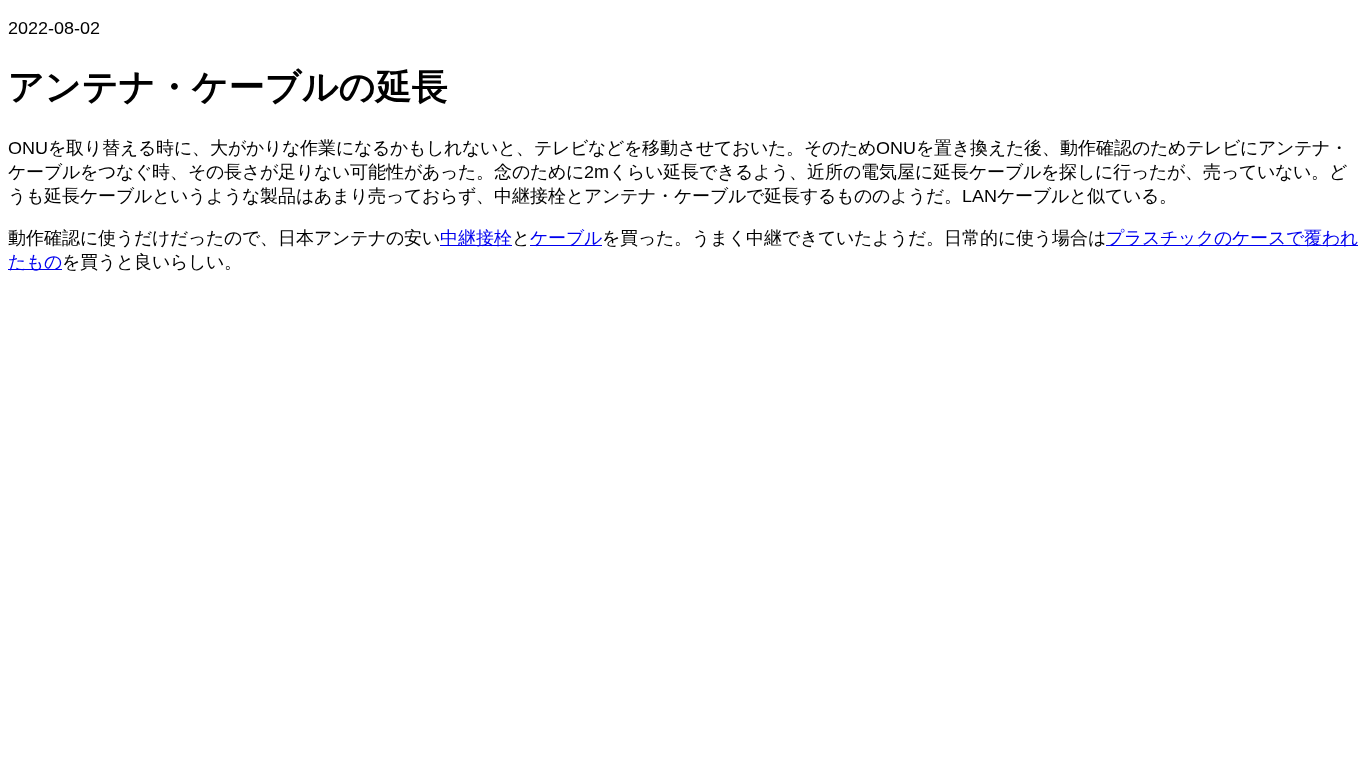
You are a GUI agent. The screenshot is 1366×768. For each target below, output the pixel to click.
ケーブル (566, 238)
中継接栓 (476, 238)
